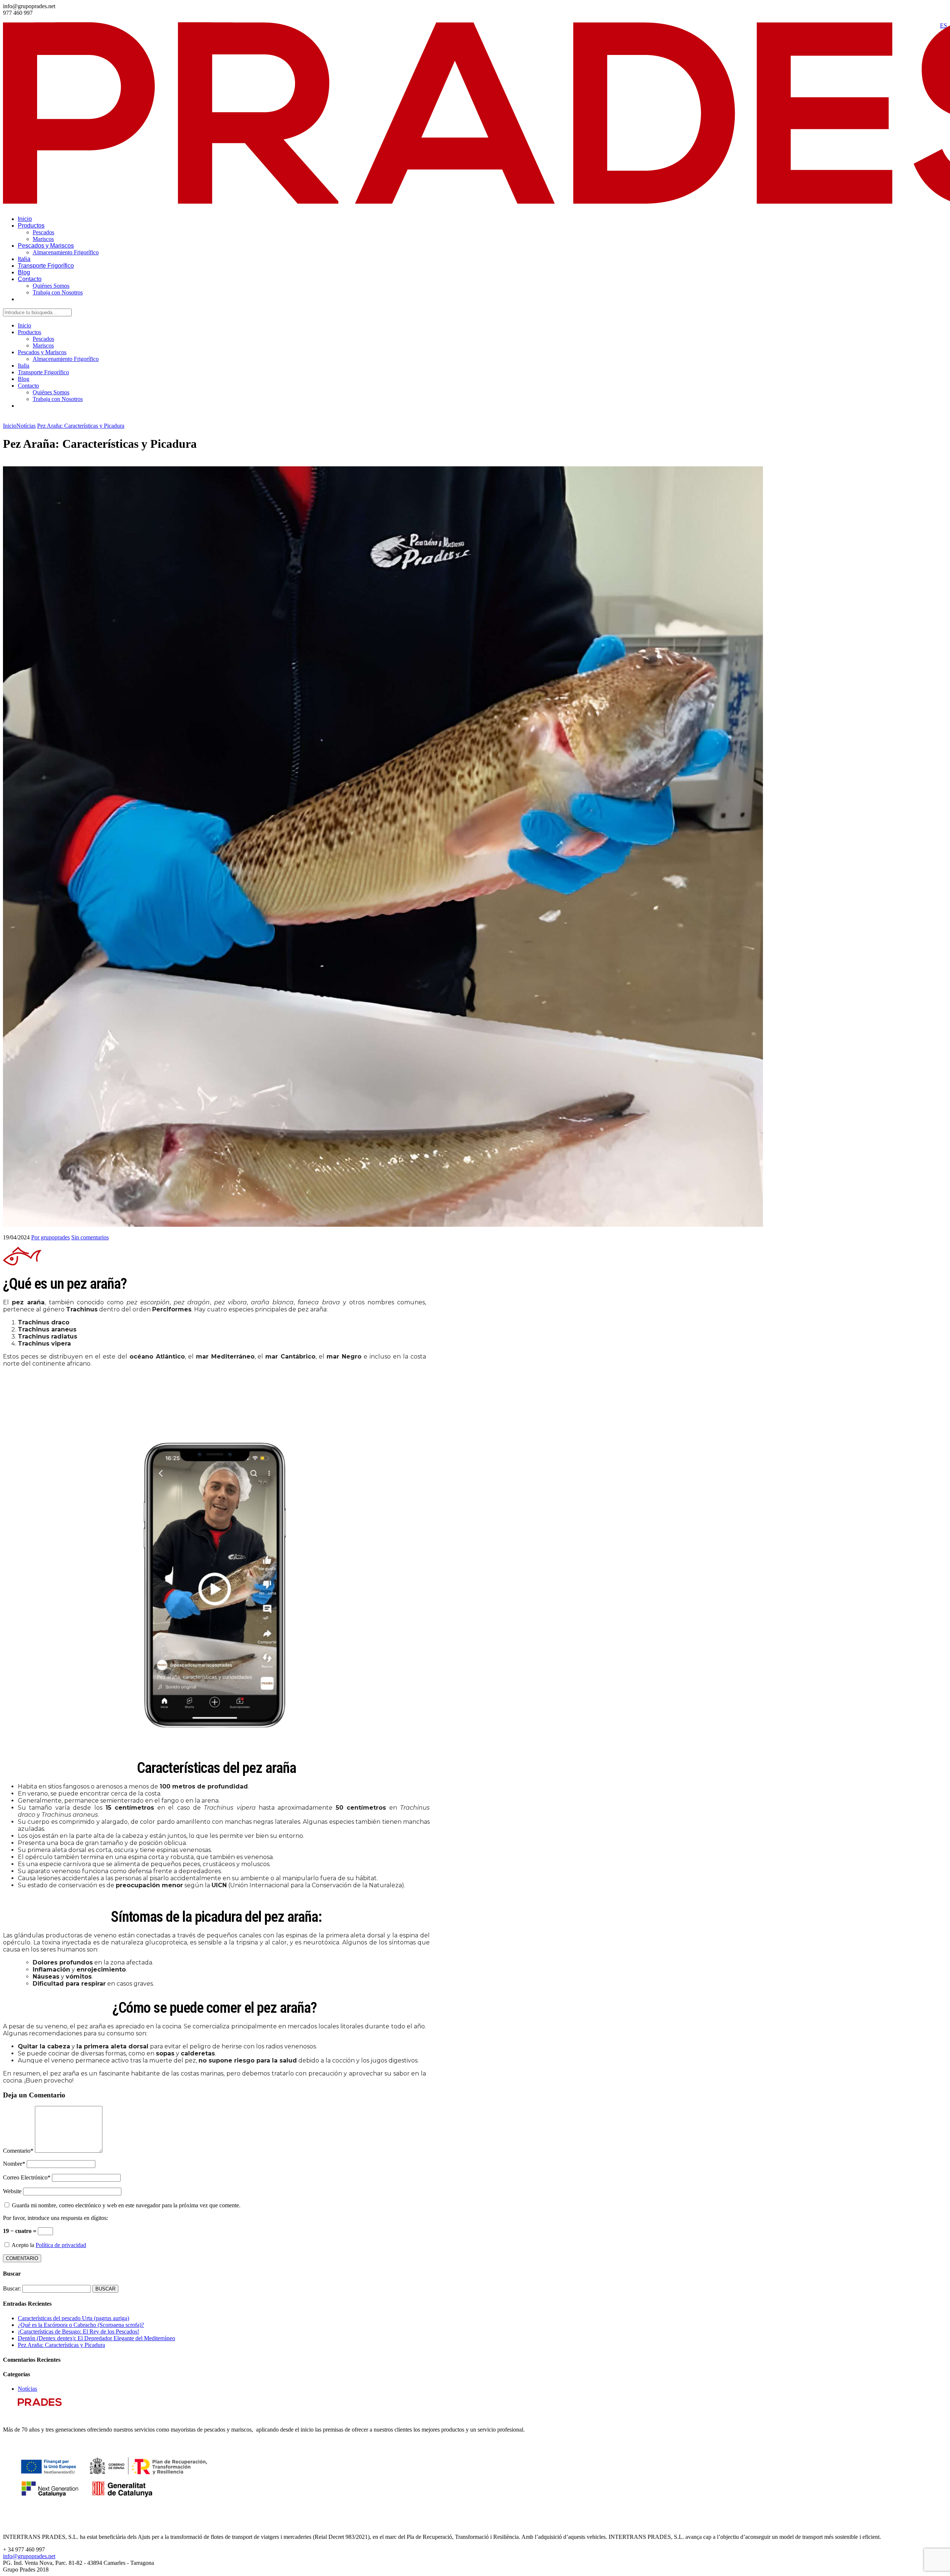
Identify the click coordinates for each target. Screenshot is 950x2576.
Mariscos (43, 239)
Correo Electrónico (27, 2177)
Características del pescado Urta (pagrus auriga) (73, 2318)
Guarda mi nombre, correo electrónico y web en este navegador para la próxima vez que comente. (126, 2205)
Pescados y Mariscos (46, 246)
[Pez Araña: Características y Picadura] (383, 1225)
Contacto (30, 279)
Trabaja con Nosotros (58, 292)
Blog (24, 272)
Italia (24, 259)
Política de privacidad (61, 2245)
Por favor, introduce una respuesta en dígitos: (55, 2218)
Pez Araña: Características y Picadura (61, 2345)
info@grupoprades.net (29, 2556)
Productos (31, 226)
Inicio (25, 219)
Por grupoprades (50, 1237)
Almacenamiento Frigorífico (66, 252)
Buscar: (12, 2288)
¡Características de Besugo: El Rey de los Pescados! (78, 2332)
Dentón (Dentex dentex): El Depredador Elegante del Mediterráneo (96, 2338)
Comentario (18, 2151)
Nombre (14, 2164)
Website (12, 2191)
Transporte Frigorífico (46, 266)
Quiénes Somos (51, 286)
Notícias (27, 2389)
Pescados (43, 232)
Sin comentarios (90, 1237)
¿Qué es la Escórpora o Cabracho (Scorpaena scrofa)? (81, 2325)
